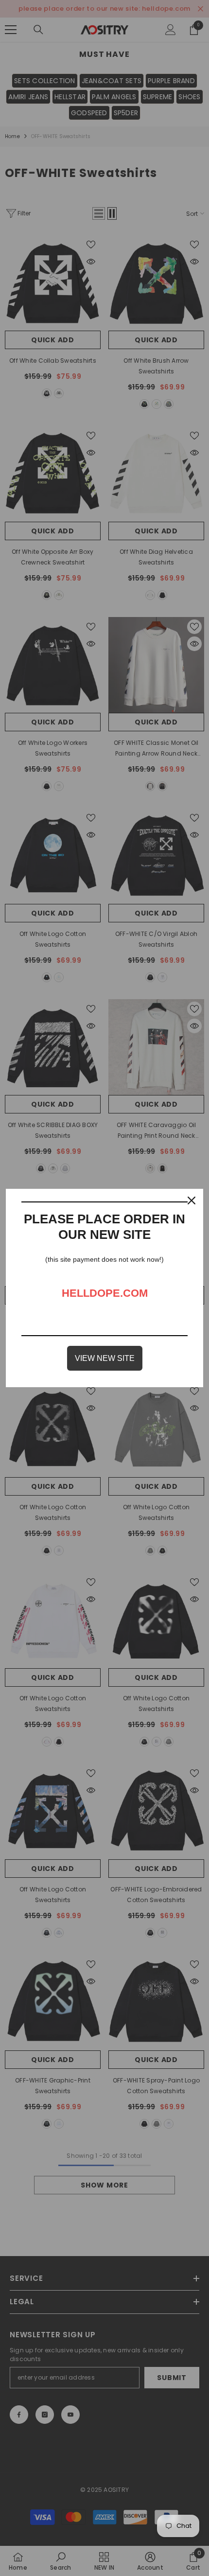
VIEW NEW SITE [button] (105, 1358)
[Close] (192, 1200)
